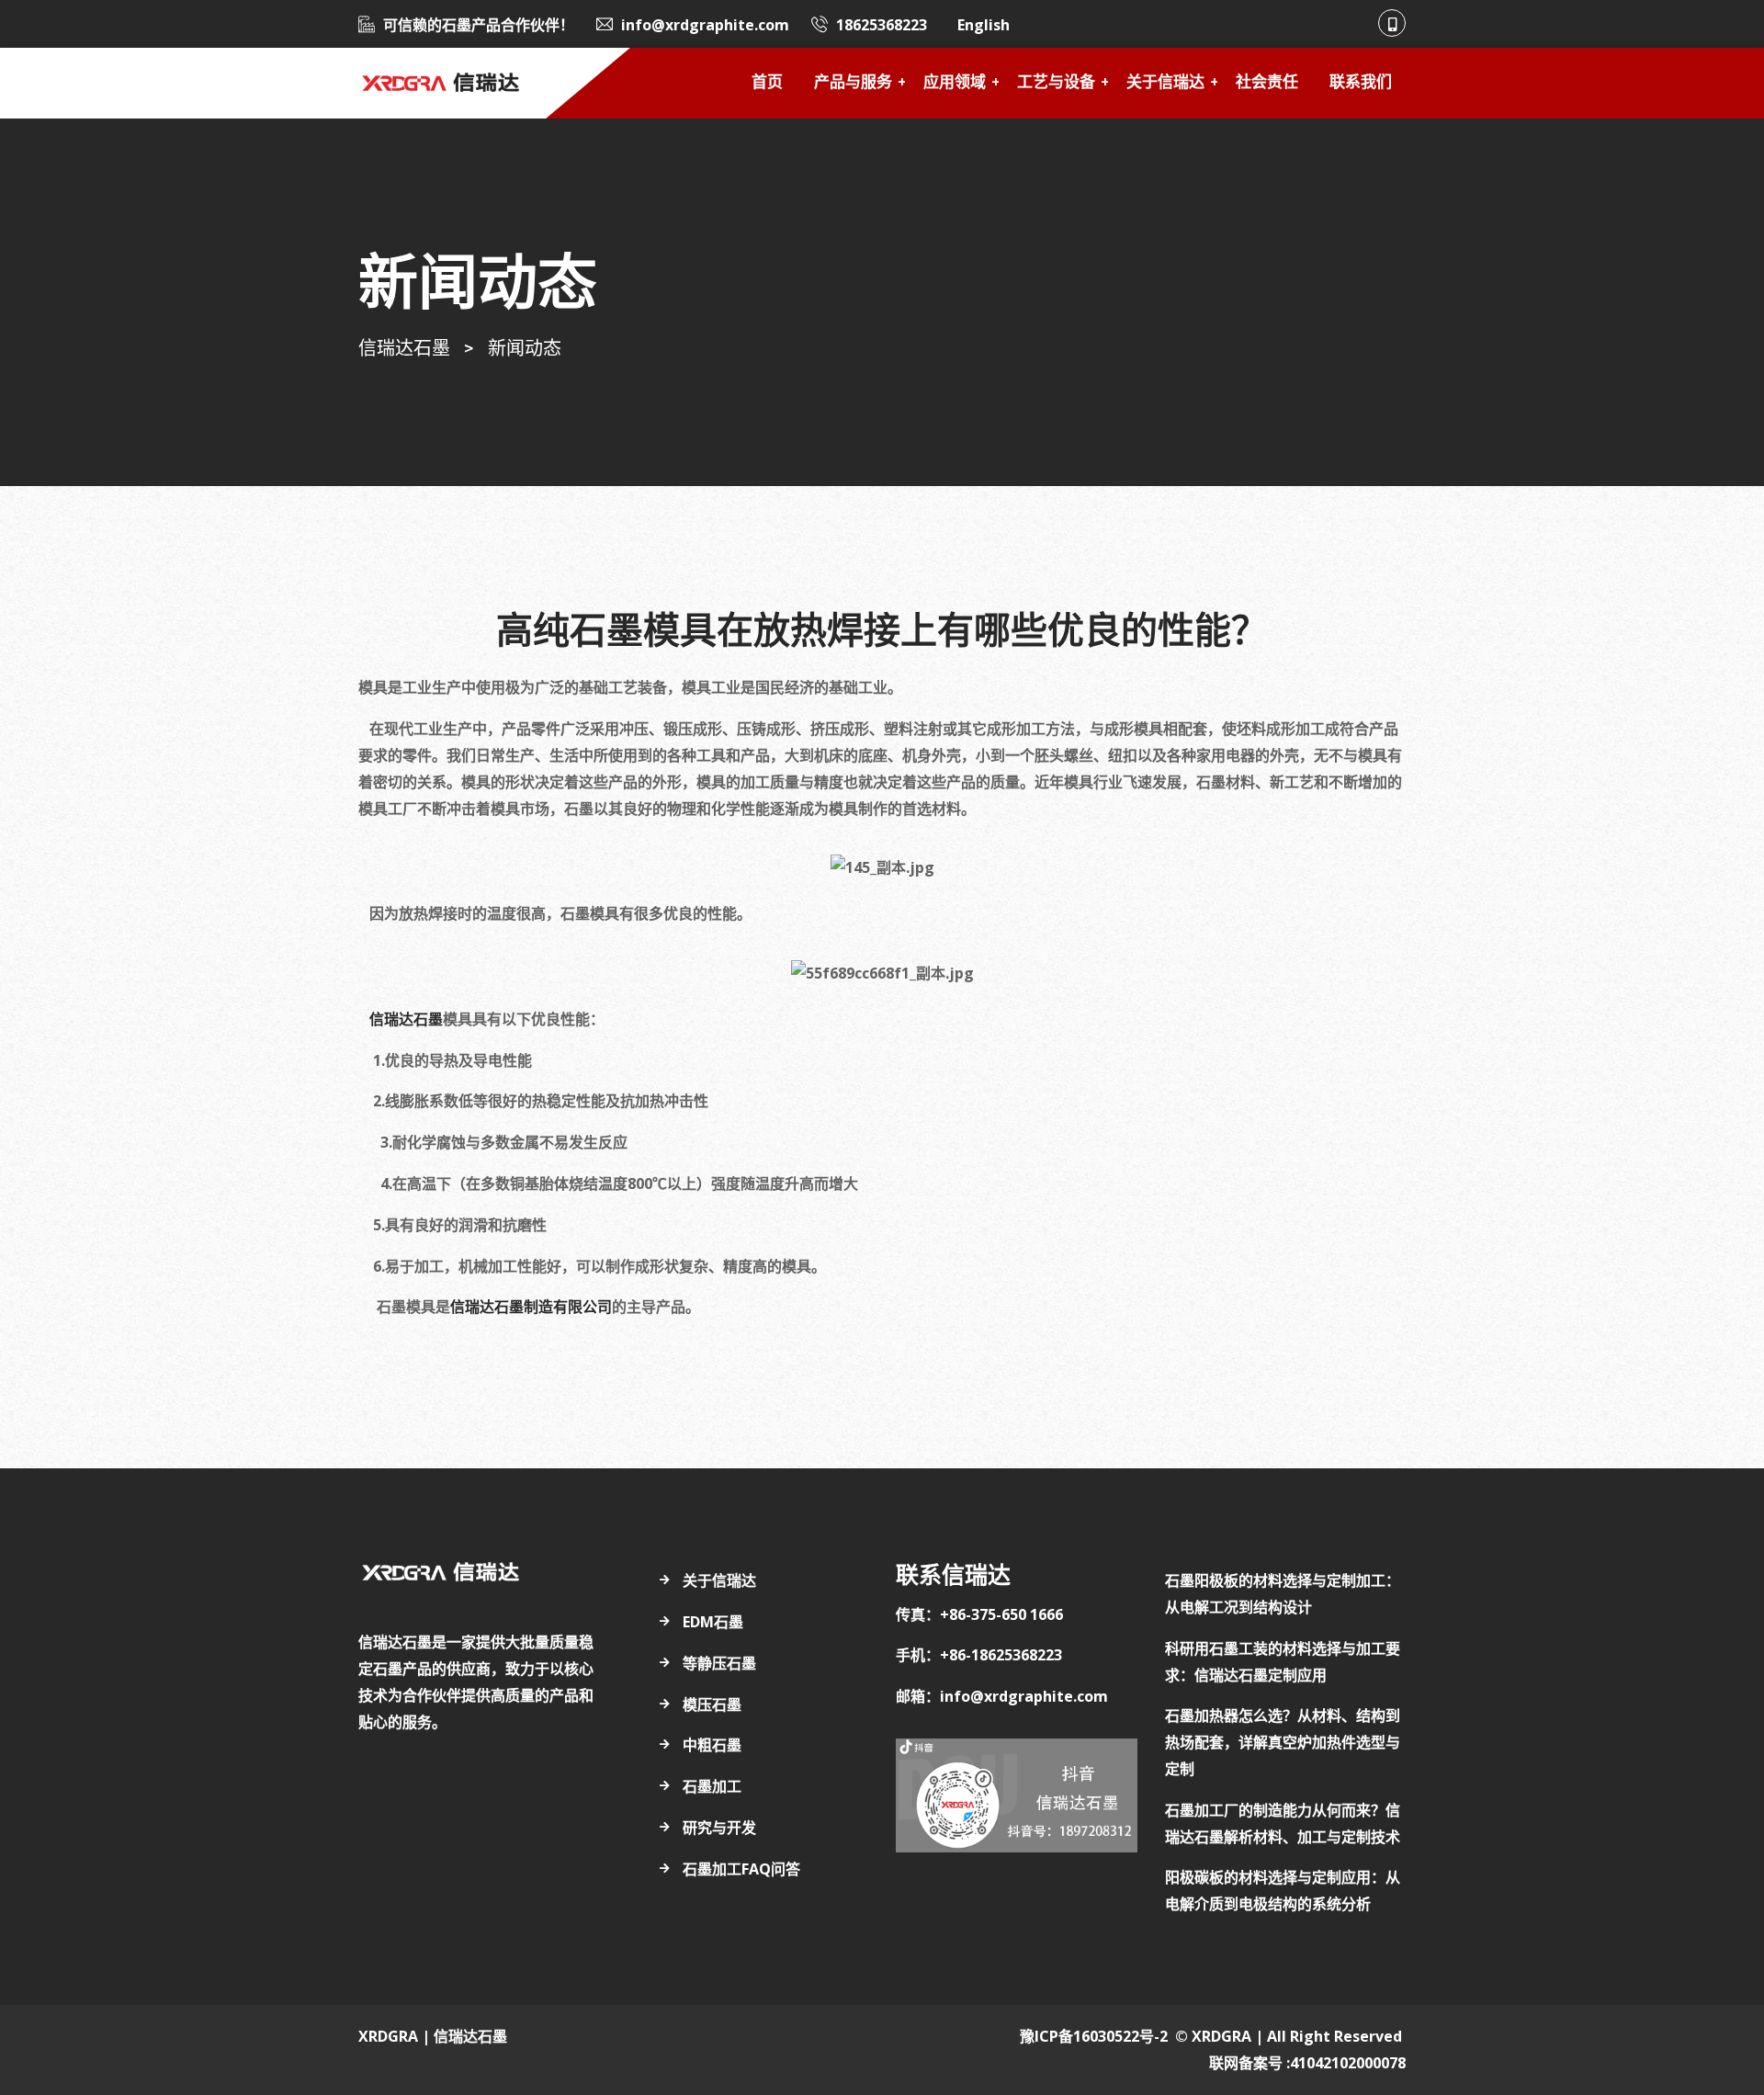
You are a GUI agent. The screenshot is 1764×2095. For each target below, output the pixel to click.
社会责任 (1267, 83)
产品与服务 (853, 83)
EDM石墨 (713, 1622)
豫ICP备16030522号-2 (1094, 2036)
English (984, 25)
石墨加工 (712, 1786)
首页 (767, 83)
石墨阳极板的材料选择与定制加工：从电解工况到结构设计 (1283, 1594)
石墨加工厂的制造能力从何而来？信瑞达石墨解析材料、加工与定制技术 (1283, 1823)
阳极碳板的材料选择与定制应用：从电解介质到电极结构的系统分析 (1283, 1891)
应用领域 (955, 83)
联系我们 (1361, 83)
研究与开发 (719, 1828)
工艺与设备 (1056, 83)
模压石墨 (712, 1704)
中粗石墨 (712, 1745)
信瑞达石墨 (404, 1019)
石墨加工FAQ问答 (741, 1869)
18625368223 (882, 25)
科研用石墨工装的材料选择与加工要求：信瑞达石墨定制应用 (1283, 1662)
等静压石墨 (719, 1663)
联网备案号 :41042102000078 (1307, 2063)
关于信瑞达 (1165, 83)
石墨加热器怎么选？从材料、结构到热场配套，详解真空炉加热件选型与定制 (1283, 1742)
